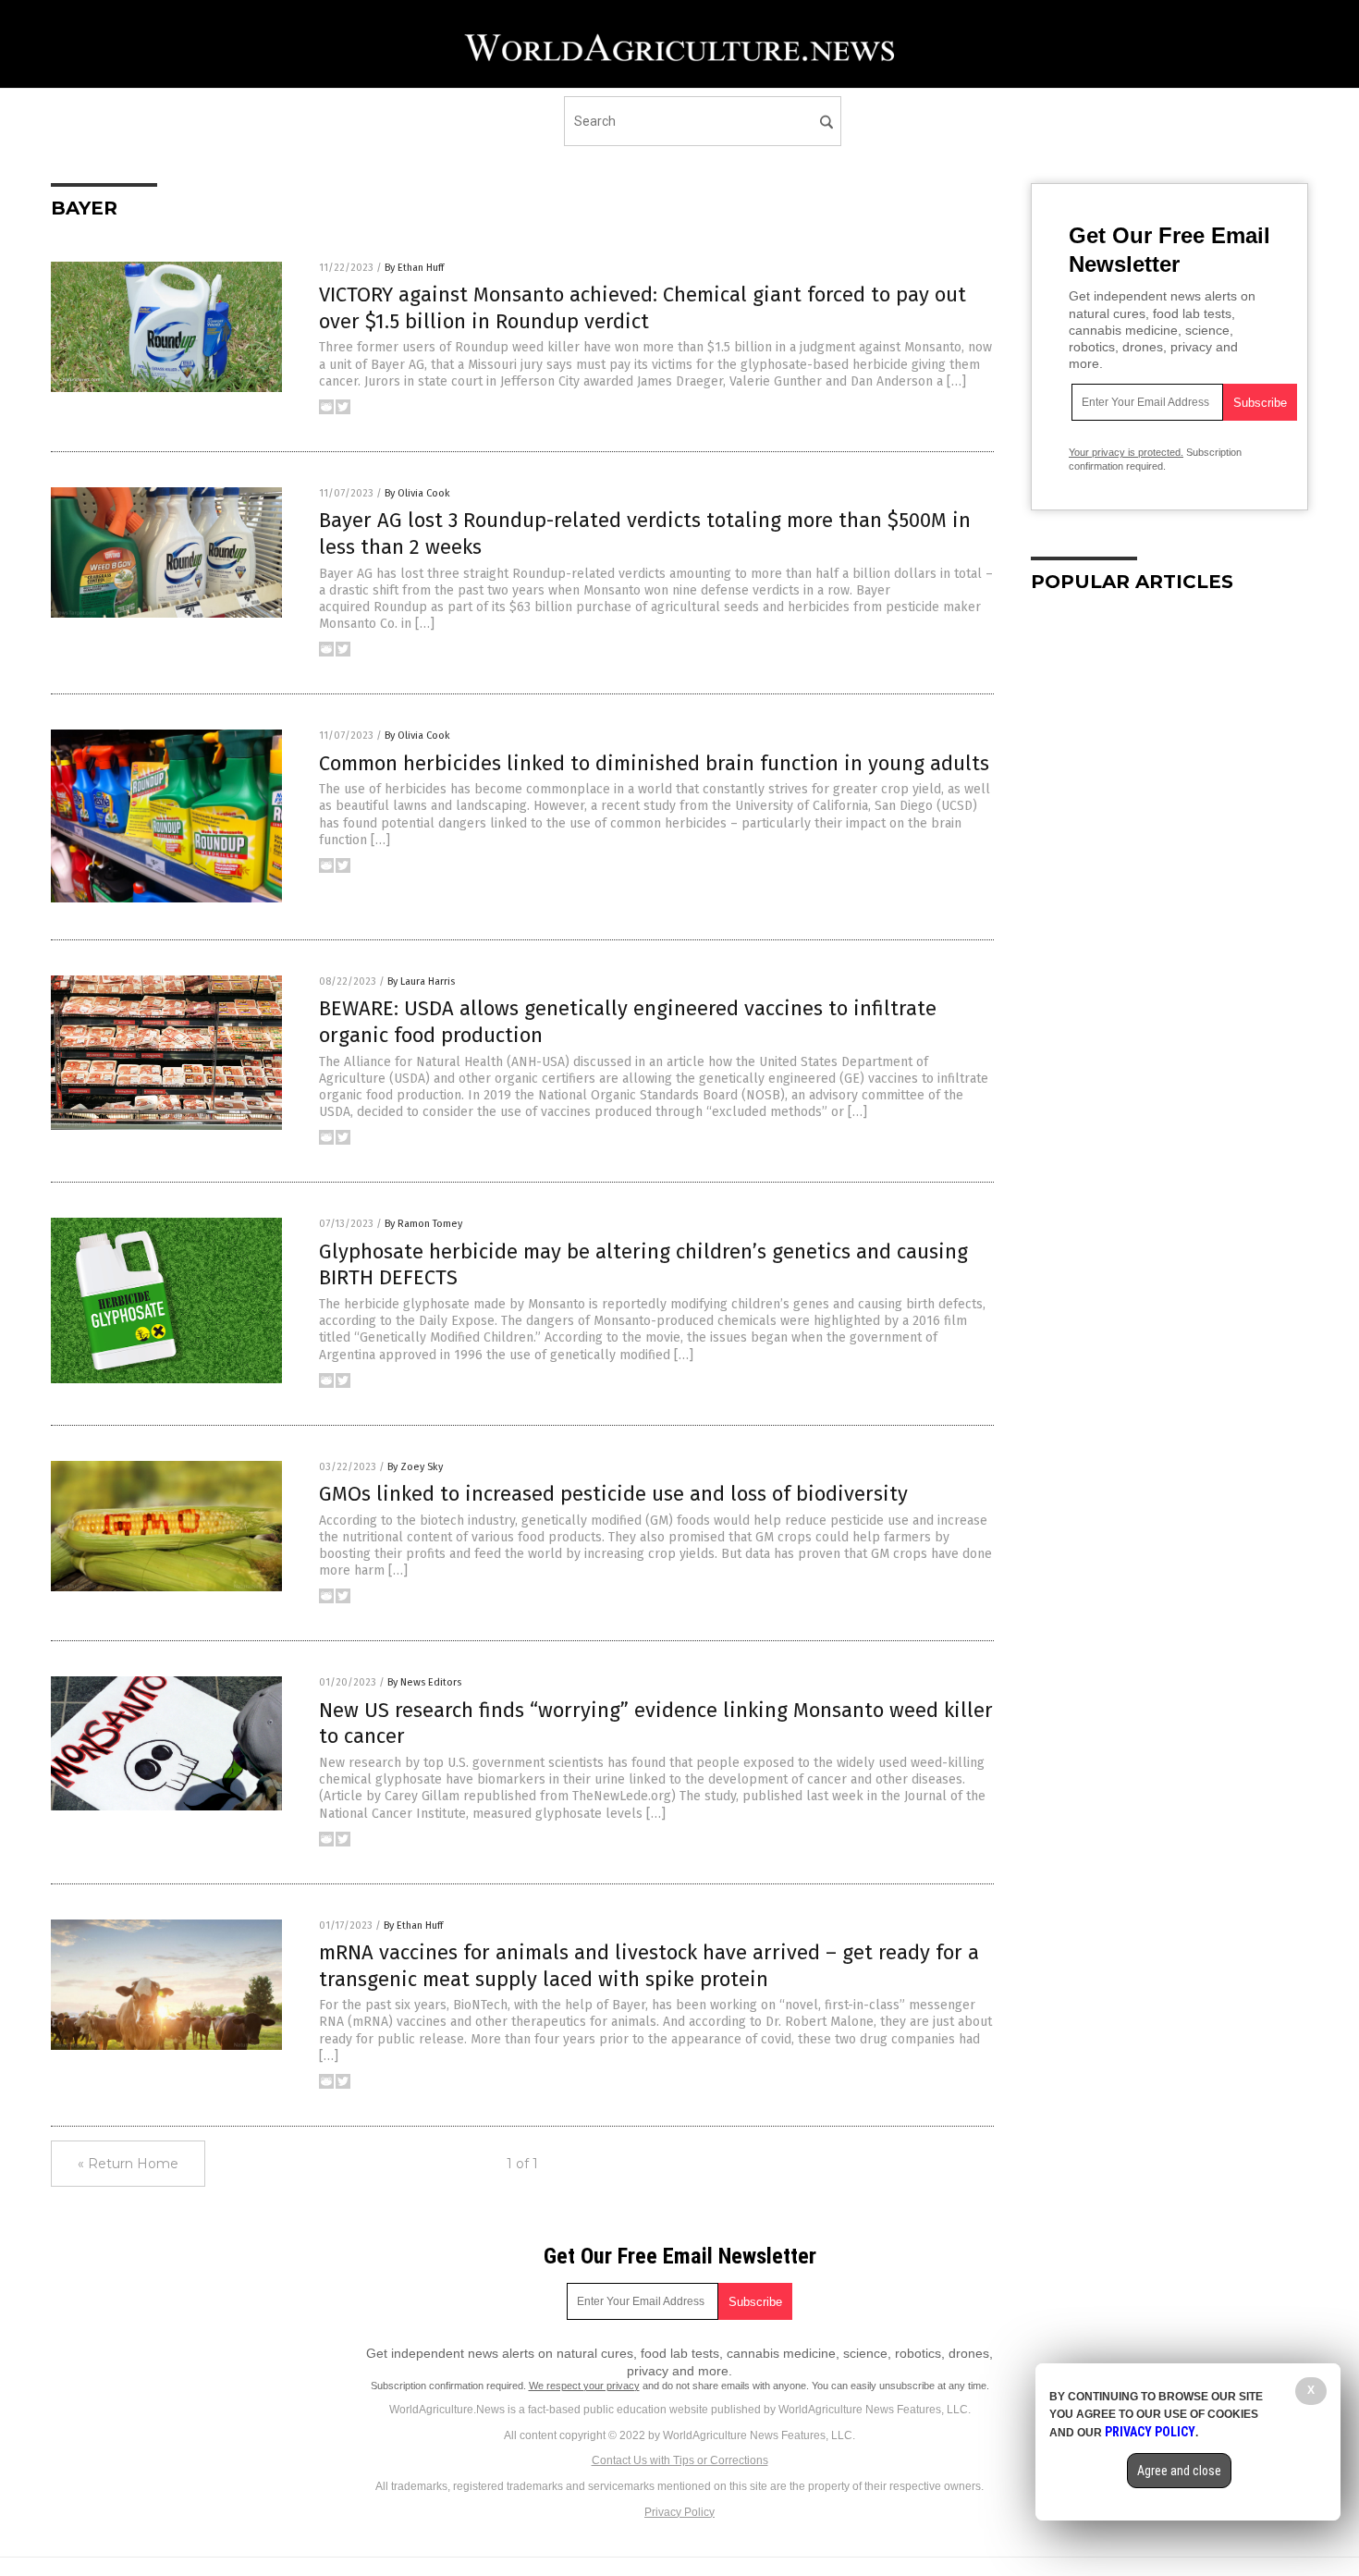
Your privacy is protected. (1126, 452)
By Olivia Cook (417, 493)
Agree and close (1179, 2471)
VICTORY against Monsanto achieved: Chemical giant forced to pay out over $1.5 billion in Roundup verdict (643, 308)
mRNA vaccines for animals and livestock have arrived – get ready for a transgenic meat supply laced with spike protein (649, 1966)
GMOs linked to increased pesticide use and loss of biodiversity (613, 1494)
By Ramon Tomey (423, 1224)
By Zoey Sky (415, 1467)
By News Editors (424, 1682)
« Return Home (128, 2164)
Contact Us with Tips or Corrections (680, 2460)
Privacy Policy (679, 2512)
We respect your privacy (584, 2386)
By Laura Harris (421, 981)
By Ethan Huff (414, 268)
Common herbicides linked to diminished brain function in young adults (654, 763)
